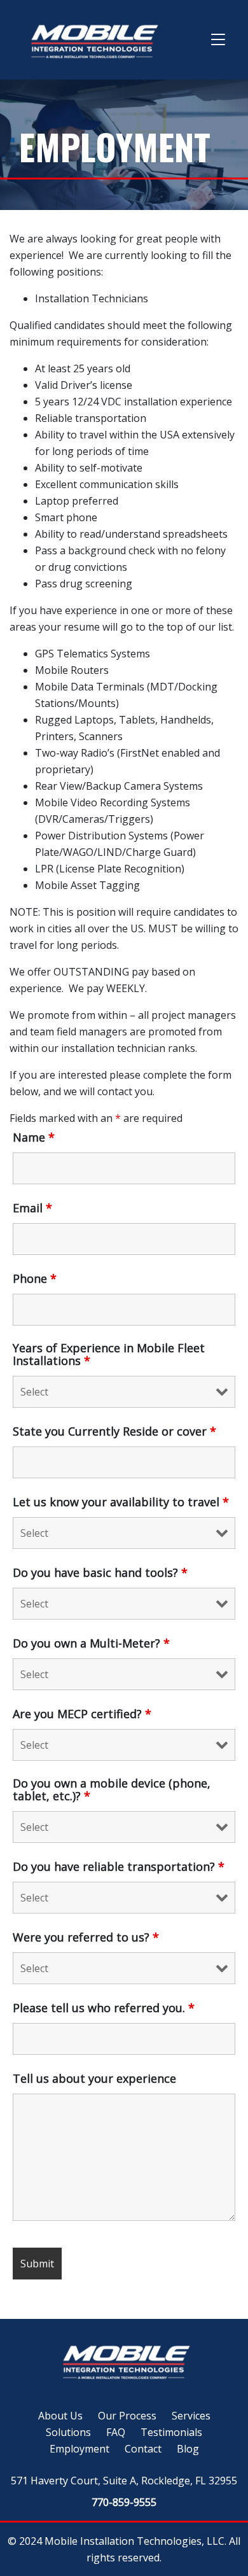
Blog (188, 2449)
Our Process (127, 2416)
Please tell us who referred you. (104, 2008)
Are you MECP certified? (82, 1714)
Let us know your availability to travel (121, 1502)
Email (32, 1208)
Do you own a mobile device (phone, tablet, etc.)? (112, 1789)
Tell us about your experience (94, 2078)
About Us (60, 2416)
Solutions (68, 2432)
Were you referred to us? (86, 1937)
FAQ (116, 2432)
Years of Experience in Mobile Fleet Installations (109, 1354)
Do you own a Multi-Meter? (91, 1643)
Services (191, 2416)
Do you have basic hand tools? (100, 1572)
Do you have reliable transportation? (119, 1866)
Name (34, 1137)
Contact (143, 2449)
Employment (79, 2449)
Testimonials (171, 2432)
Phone (35, 1278)
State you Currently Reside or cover (114, 1431)
